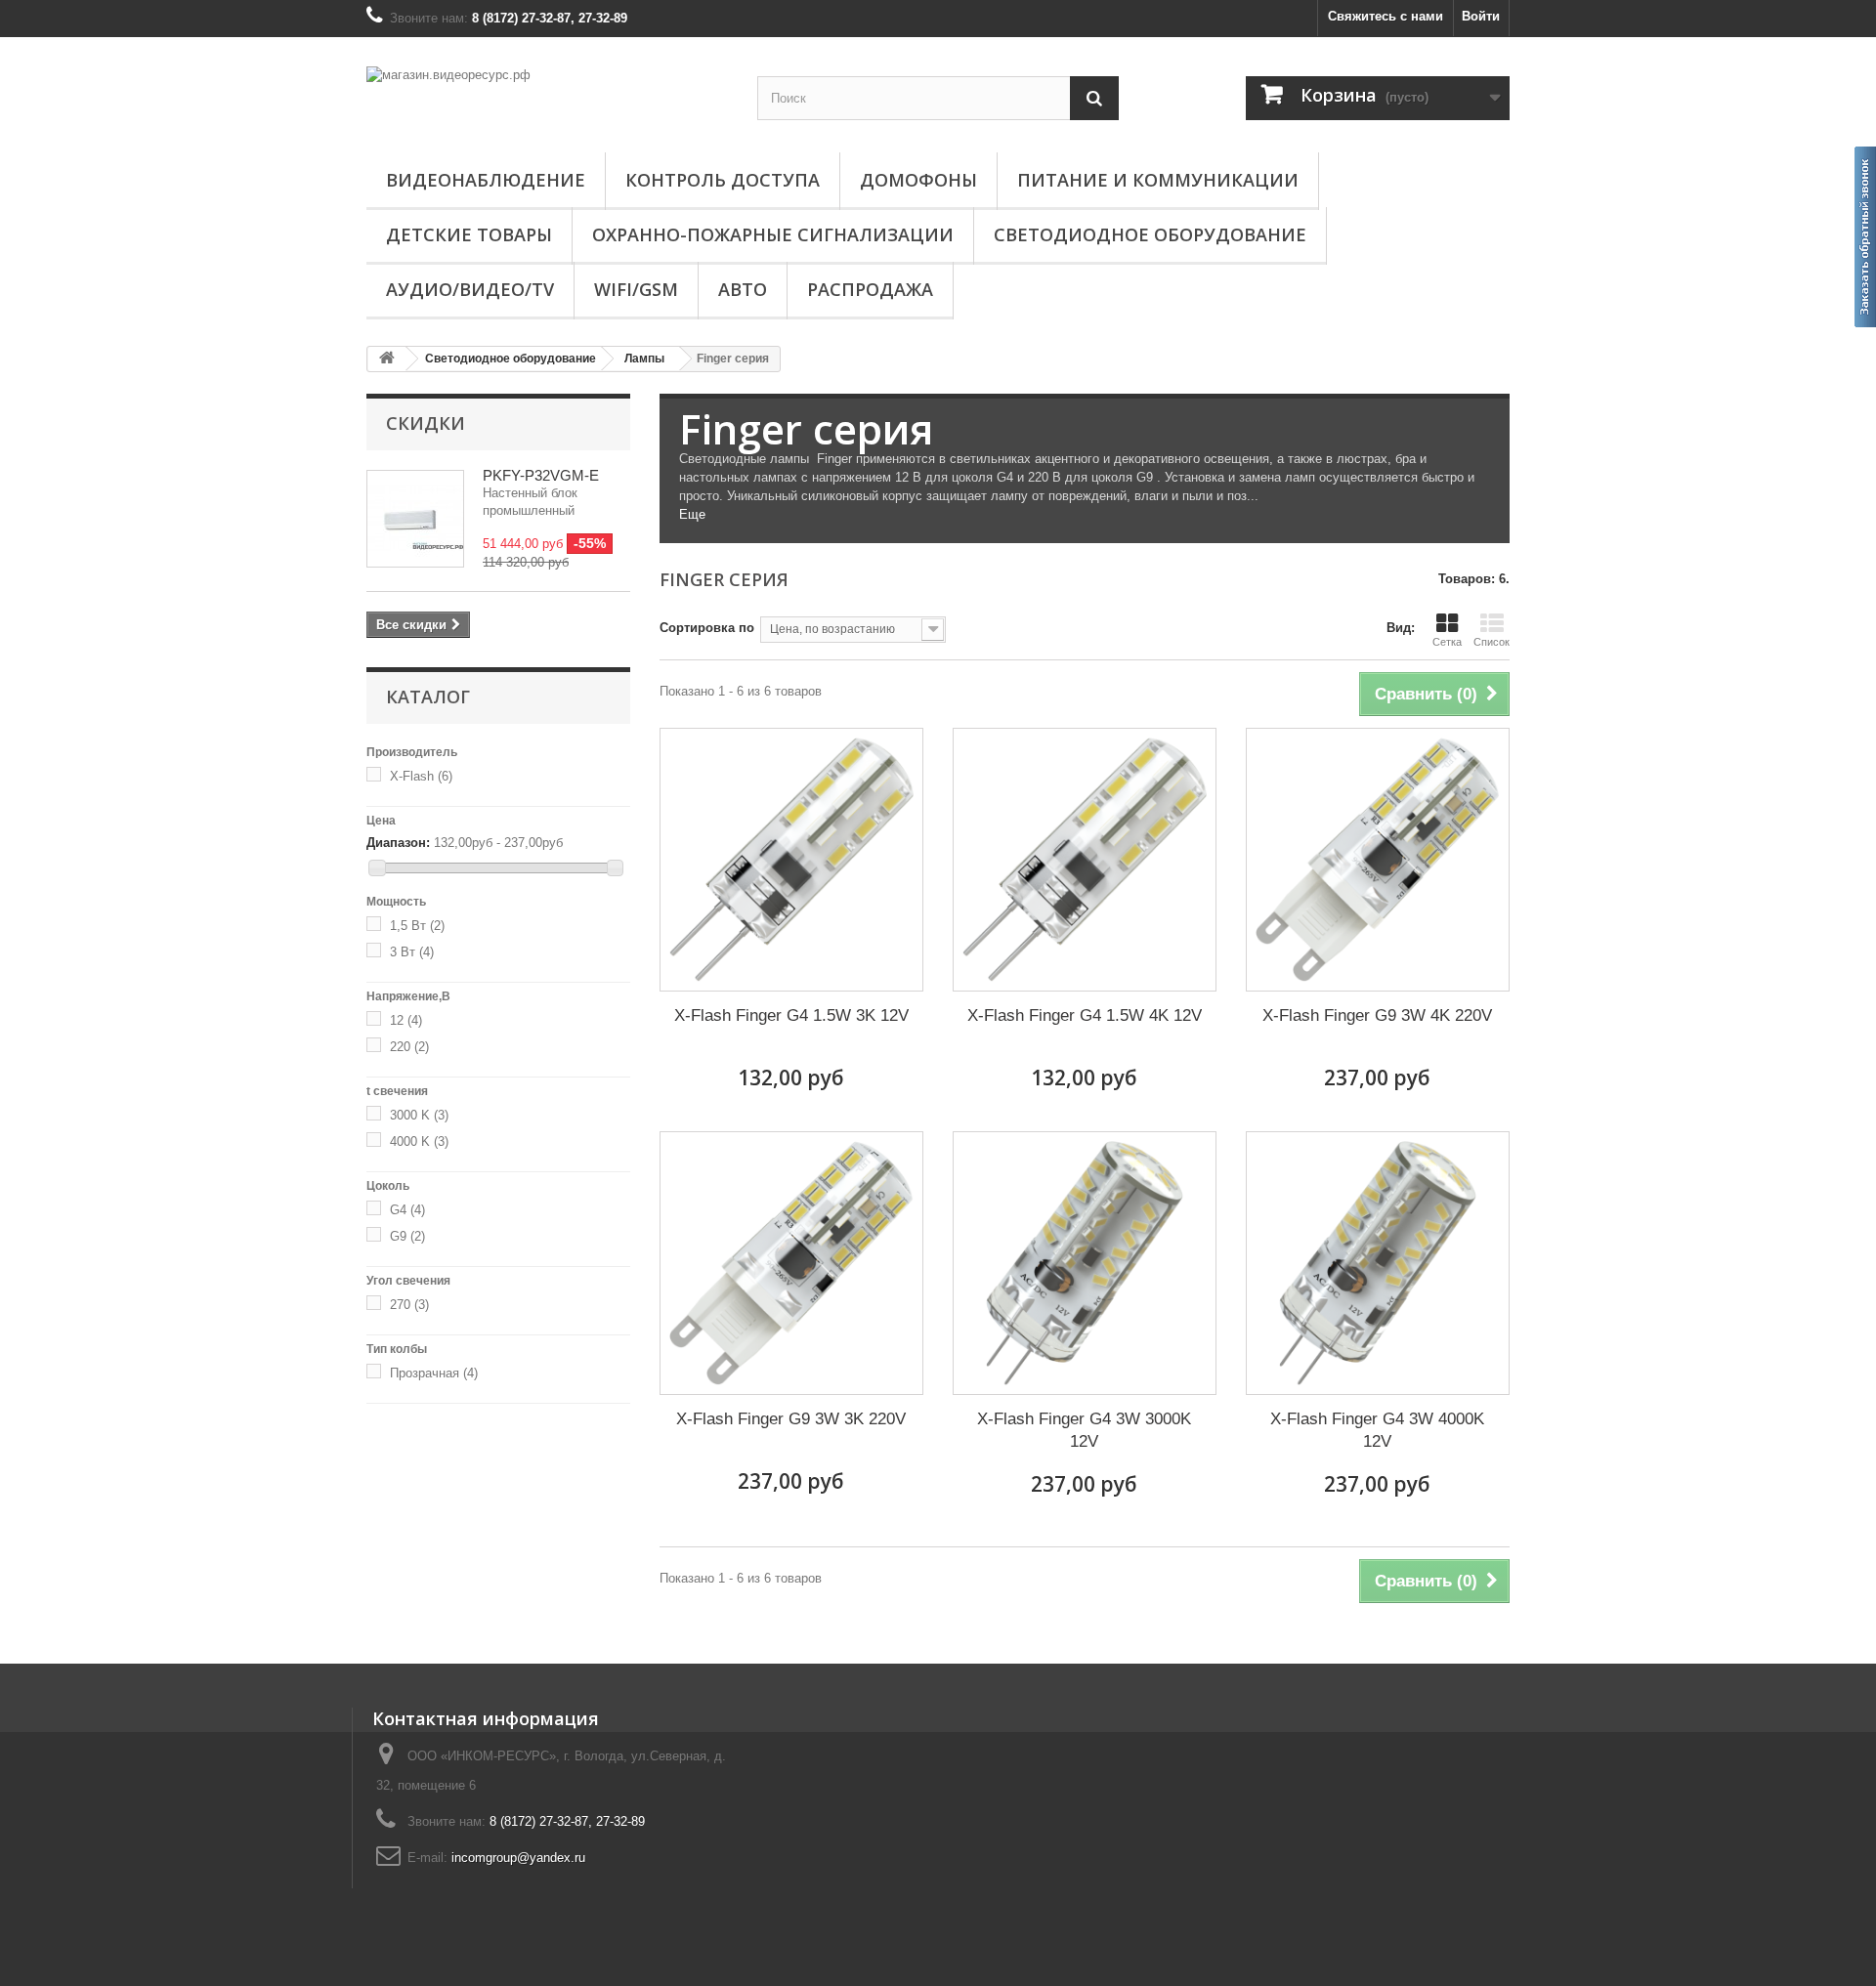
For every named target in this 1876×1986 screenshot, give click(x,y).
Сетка (1447, 642)
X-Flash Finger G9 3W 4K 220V (1377, 1015)
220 (409, 1047)
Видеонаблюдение (486, 180)
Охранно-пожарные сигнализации (773, 234)
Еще (692, 514)
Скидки (426, 423)
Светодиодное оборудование (1150, 234)
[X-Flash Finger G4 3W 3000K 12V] (1085, 1263)
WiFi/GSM (636, 289)
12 (406, 1020)
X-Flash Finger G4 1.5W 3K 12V (791, 1015)
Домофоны (918, 180)
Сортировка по (707, 628)
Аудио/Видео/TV (470, 289)
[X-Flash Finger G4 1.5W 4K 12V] (1085, 860)
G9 (407, 1236)
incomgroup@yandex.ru (518, 1858)
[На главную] (387, 359)
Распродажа (870, 289)
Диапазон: (398, 843)
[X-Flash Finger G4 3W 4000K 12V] (1378, 1263)
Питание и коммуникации (1158, 180)
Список (1492, 642)
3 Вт (412, 952)
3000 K (419, 1115)
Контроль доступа (723, 180)
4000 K (419, 1141)
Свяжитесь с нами (1386, 16)
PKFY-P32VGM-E (541, 475)
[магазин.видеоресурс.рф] (547, 97)
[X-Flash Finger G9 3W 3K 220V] (791, 1263)
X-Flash (421, 776)
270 (409, 1305)
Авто (743, 289)
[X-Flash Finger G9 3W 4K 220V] (1378, 860)
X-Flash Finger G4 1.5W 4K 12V (1085, 1015)
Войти (1481, 16)
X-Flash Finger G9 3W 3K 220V (791, 1419)
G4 (407, 1210)
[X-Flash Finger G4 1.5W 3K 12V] (791, 860)
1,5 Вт (417, 926)
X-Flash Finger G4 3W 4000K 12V (1377, 1430)
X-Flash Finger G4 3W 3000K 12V (1084, 1430)
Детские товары (469, 234)
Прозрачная (434, 1373)
